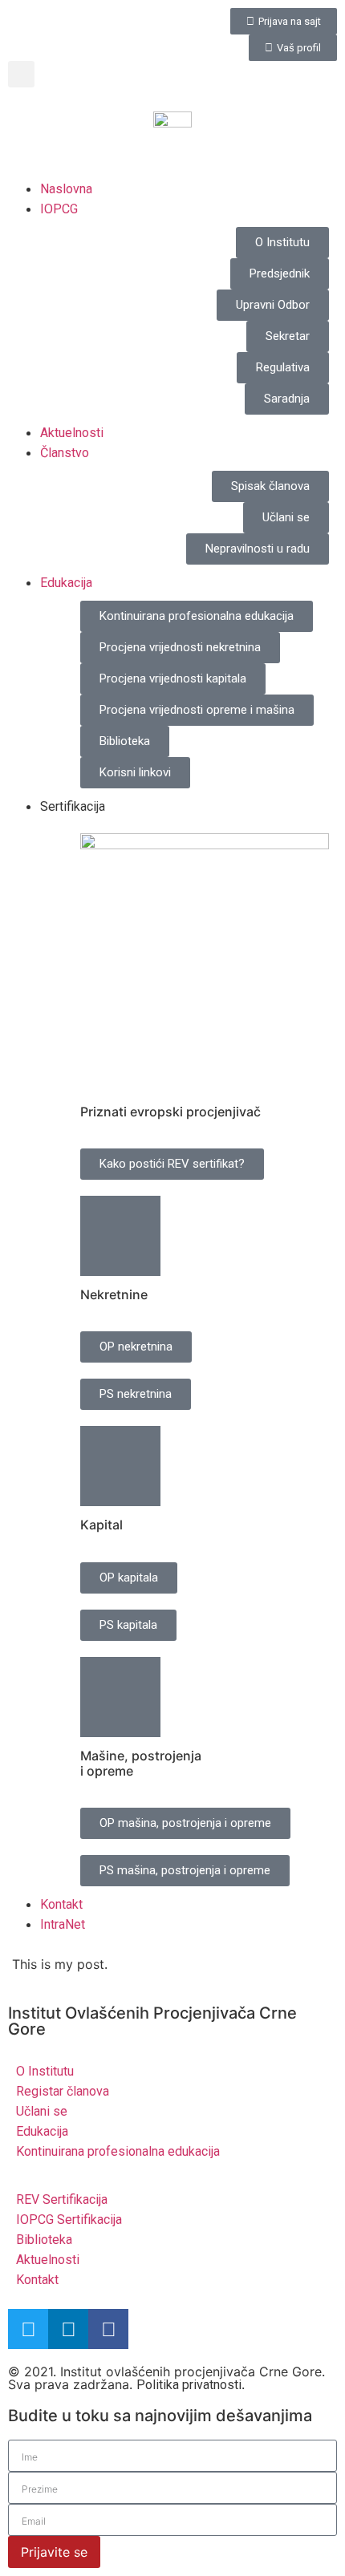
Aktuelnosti (72, 433)
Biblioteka (44, 2240)
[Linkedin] (68, 2329)
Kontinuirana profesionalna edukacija (118, 2151)
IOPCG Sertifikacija (69, 2220)
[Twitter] (28, 2329)
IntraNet (63, 1924)
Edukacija (66, 583)
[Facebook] (108, 2329)
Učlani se (42, 2111)
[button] (21, 74)
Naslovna (66, 189)
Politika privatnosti (189, 2385)
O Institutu (45, 2071)
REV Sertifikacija (62, 2199)
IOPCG (59, 209)
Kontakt (61, 1904)
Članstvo (65, 453)
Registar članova (63, 2091)
